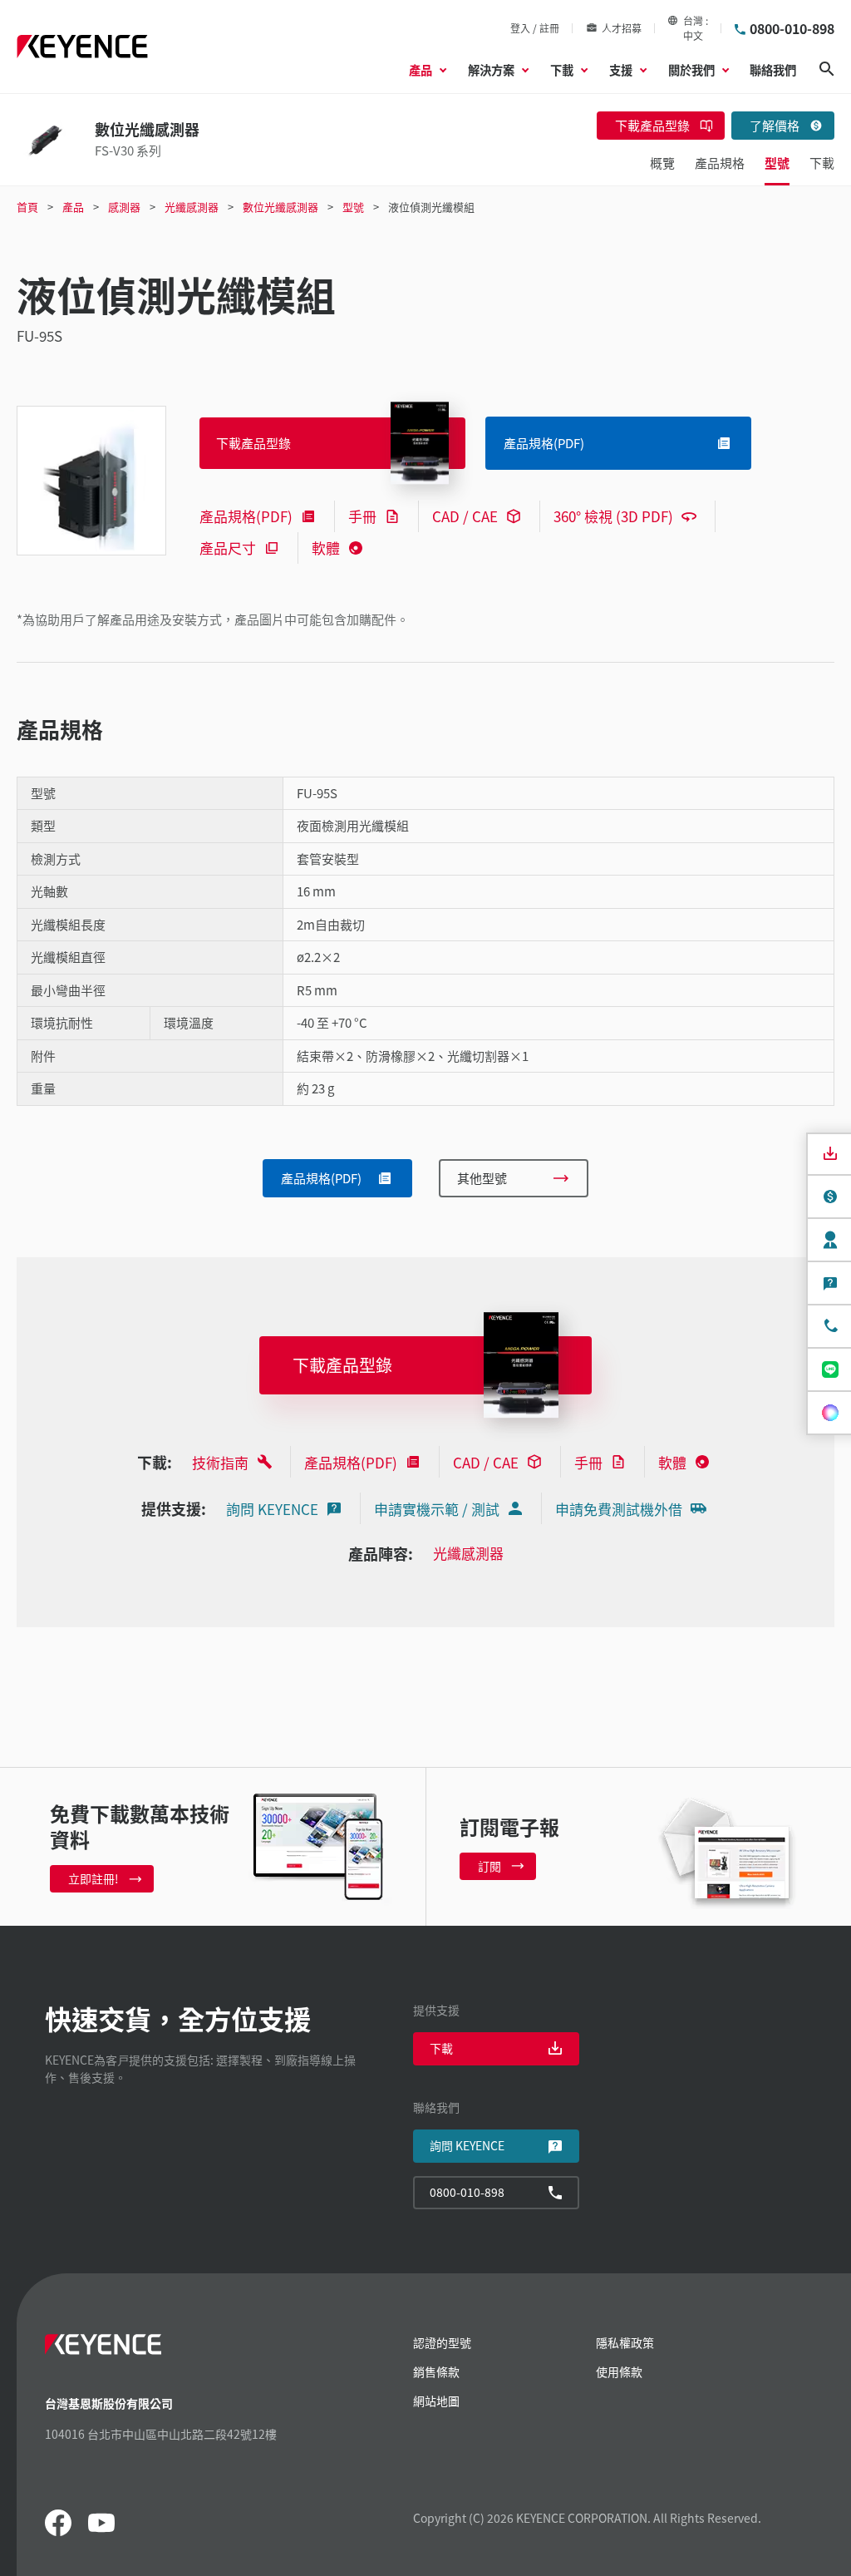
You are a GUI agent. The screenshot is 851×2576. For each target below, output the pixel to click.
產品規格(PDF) (246, 516)
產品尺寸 (228, 548)
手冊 (362, 516)
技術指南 (220, 1462)
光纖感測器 (468, 1553)
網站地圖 (436, 2401)
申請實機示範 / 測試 (437, 1509)
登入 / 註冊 (535, 28)
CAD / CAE (465, 516)
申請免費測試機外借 (619, 1509)
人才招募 (622, 28)
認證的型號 (442, 2342)
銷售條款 (436, 2371)
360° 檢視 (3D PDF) (613, 516)
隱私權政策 (625, 2342)
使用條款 (619, 2371)
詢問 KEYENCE (272, 1509)
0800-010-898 (792, 28)
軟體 (326, 548)
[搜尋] (827, 69)
